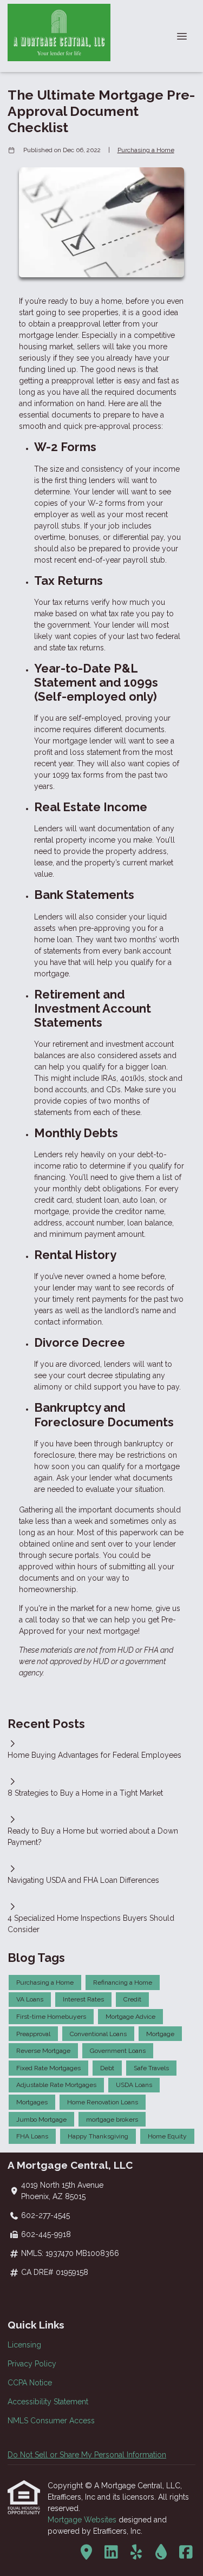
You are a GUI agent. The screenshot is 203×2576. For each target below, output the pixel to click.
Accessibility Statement (48, 2402)
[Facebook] (186, 2553)
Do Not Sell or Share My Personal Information (87, 2455)
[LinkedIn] (111, 2553)
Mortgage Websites (83, 2520)
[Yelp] (136, 2553)
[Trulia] (86, 2553)
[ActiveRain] (161, 2553)
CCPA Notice (30, 2383)
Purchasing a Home (146, 150)
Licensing (24, 2345)
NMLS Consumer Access (51, 2421)
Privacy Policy (32, 2364)
